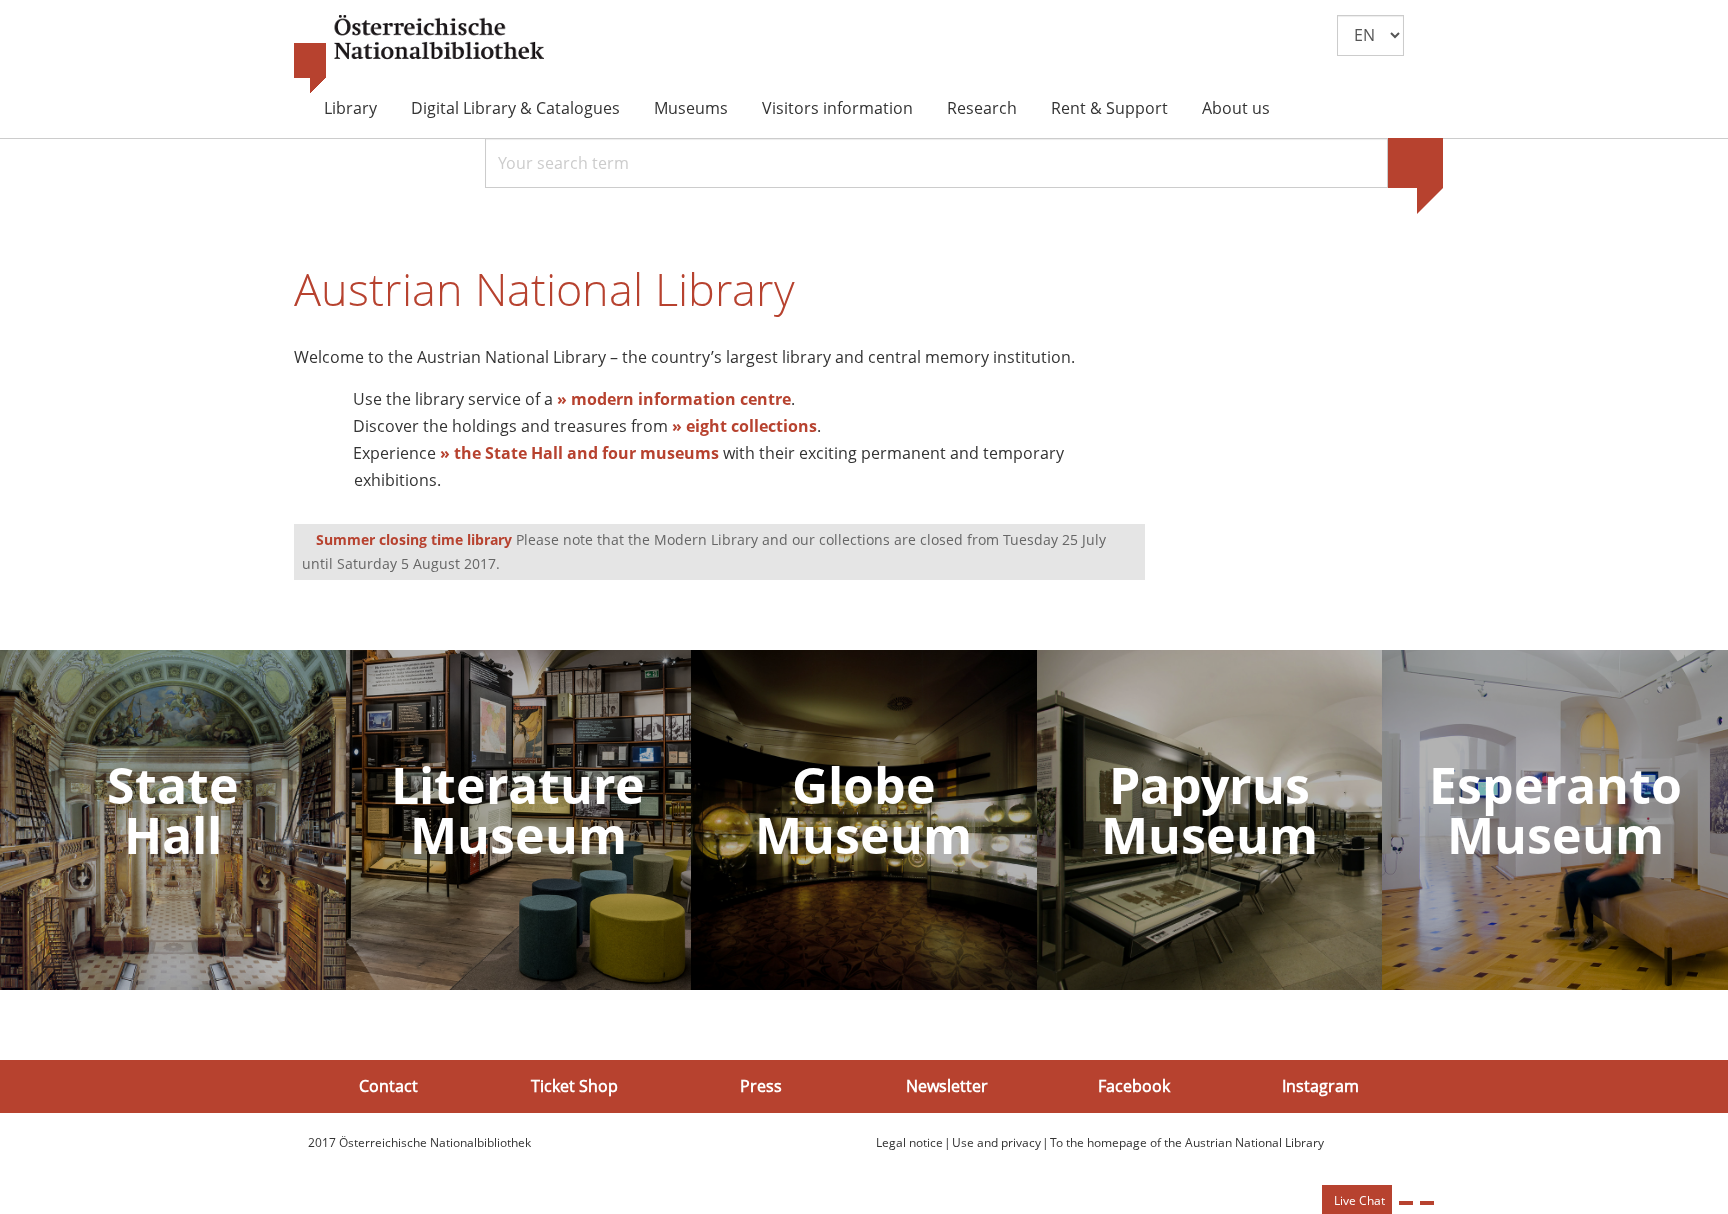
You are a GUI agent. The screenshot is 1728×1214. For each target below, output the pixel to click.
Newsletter (947, 1086)
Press (761, 1086)
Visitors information (837, 108)
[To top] (1427, 1203)
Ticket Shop (574, 1086)
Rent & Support (1109, 108)
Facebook (1134, 1086)
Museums (691, 108)
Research (982, 108)
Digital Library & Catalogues (515, 108)
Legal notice (909, 1142)
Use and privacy (996, 1142)
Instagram (1320, 1086)
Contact (388, 1086)
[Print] (1406, 1203)
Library (350, 108)
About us (1236, 108)
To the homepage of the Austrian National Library (1187, 1142)
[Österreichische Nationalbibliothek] (419, 55)
